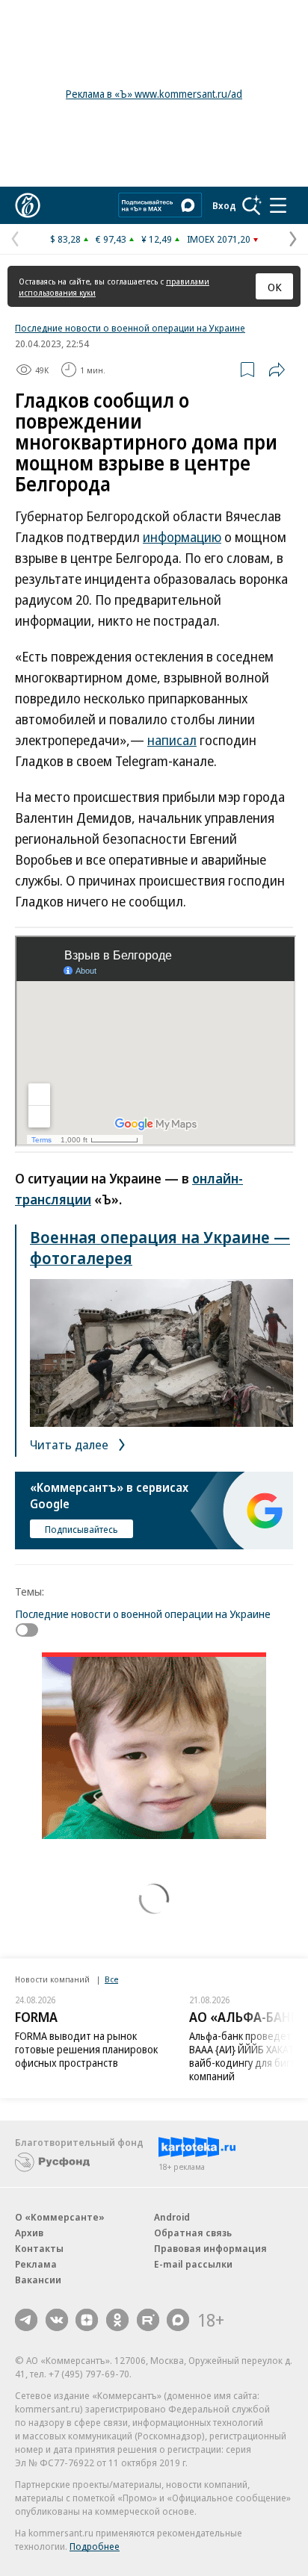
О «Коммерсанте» (60, 2217)
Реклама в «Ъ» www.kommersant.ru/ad (154, 94)
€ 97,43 (111, 239)
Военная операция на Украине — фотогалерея (160, 1247)
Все (111, 1979)
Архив (29, 2233)
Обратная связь (193, 2233)
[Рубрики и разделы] (278, 205)
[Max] (178, 2320)
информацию (182, 537)
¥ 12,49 (157, 239)
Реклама (36, 2264)
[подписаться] (31, 1630)
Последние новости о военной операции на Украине (130, 328)
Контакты (39, 2248)
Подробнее (95, 2546)
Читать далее (71, 1444)
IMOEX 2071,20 (219, 239)
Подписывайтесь (81, 1529)
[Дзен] (87, 2320)
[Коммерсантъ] (28, 205)
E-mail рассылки (193, 2264)
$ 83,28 (65, 239)
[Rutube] (148, 2320)
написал (172, 740)
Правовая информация (210, 2248)
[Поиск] (252, 205)
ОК (275, 287)
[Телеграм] (26, 2320)
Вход (224, 205)
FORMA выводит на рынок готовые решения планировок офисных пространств (86, 2049)
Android (172, 2217)
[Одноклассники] (117, 2320)
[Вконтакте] (57, 2320)
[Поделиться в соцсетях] (277, 370)
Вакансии (38, 2280)
